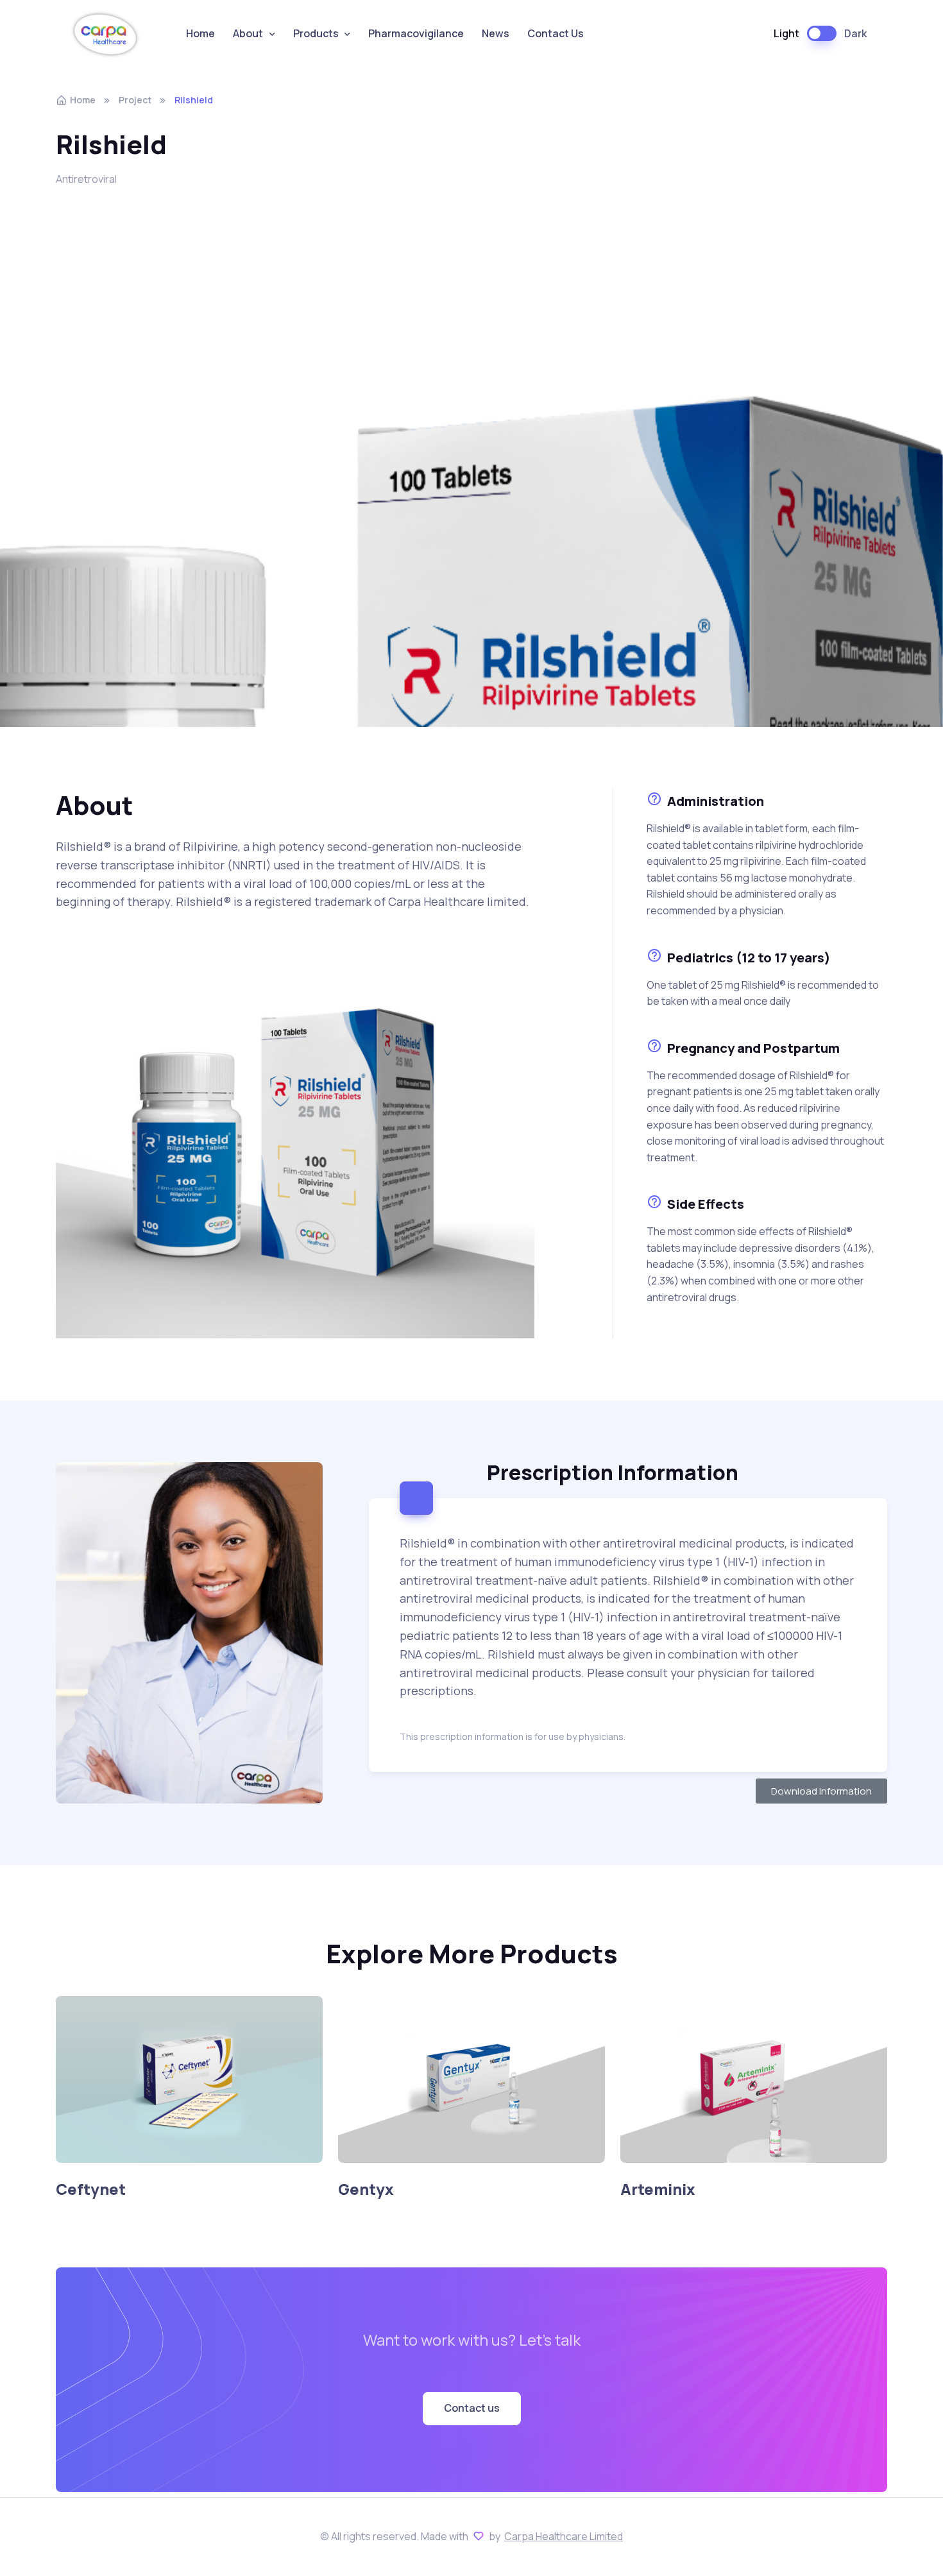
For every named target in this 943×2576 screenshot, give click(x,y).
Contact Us (556, 33)
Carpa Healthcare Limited (564, 2536)
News (496, 33)
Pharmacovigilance (416, 33)
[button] (472, 2409)
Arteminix (658, 2189)
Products (316, 33)
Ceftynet (91, 2189)
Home (200, 33)
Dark (855, 33)
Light (786, 33)
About (248, 33)
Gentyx (366, 2189)
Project (135, 100)
